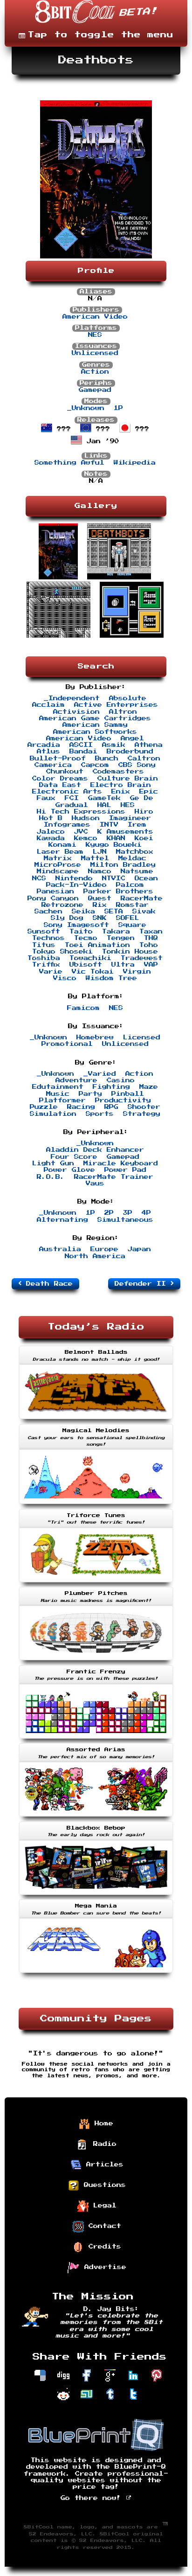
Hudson (86, 818)
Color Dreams (60, 779)
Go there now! (93, 2498)
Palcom (130, 885)
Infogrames (67, 825)
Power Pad (125, 1170)
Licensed (142, 1037)
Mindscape (58, 871)
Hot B (51, 818)
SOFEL (128, 918)
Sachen (48, 912)
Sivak (144, 912)
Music (58, 1094)
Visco (65, 978)
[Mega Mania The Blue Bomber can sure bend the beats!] (96, 1974)
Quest (100, 898)
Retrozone (62, 905)
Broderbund (130, 752)
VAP (151, 965)
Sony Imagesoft (76, 925)
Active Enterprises (116, 705)
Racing (81, 1107)
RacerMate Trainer (114, 1177)
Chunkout (65, 772)
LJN (100, 852)
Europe (104, 1249)
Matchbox (135, 852)
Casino (121, 1080)
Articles (103, 2164)
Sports (100, 1114)
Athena (149, 745)
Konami (62, 845)
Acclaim (48, 705)
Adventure (76, 1080)
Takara (116, 932)
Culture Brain (128, 779)
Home (102, 2123)
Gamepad (95, 390)
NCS (39, 878)
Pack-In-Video (76, 885)
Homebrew (95, 1037)
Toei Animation (97, 945)
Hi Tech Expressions (81, 812)
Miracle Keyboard (121, 1163)
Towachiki (90, 958)
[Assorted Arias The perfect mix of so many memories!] (96, 1817)
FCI (72, 798)
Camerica (53, 765)
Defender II (143, 1284)
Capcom (95, 765)
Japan (139, 1249)
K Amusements (125, 832)
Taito (81, 932)
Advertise (103, 2267)
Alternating (62, 1220)
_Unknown (86, 408)
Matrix (58, 858)
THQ (151, 938)
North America (95, 1256)
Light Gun (53, 1163)
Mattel (95, 858)
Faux (46, 798)
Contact (103, 2226)
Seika (83, 912)
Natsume (137, 871)
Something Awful (69, 463)
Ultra (123, 965)
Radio (103, 2144)
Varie (51, 972)
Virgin (137, 972)
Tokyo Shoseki (62, 952)
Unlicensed (95, 353)
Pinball (128, 1094)
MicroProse (58, 865)
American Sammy (95, 725)
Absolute (128, 698)
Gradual (72, 805)
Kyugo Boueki (114, 845)
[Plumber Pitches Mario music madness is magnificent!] (96, 1661)
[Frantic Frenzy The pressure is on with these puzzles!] (96, 1740)
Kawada (51, 838)
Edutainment (58, 1087)
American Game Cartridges (95, 718)
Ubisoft (86, 965)
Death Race (47, 1284)
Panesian (55, 891)
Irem (137, 825)
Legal (103, 2205)
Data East (60, 785)
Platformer (62, 1100)
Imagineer (130, 818)
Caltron (144, 759)
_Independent (72, 698)
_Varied (100, 1074)
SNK (100, 918)
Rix (100, 905)
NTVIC (114, 878)
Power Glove (69, 1170)
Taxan (151, 932)
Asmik (114, 745)
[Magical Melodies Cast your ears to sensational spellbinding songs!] (96, 1505)
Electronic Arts (67, 792)
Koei (144, 838)
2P (109, 1213)
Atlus (48, 752)
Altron (123, 712)
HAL (104, 805)
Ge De (142, 798)
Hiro (144, 812)
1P (118, 408)
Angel (132, 738)
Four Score (74, 1157)
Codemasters (118, 772)
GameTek (104, 798)
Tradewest (142, 958)
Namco (100, 871)
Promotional (67, 1044)
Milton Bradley (123, 865)
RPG (111, 1107)
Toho (149, 945)
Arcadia (44, 745)
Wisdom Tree (111, 978)
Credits (103, 2246)
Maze (149, 1087)
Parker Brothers (118, 891)
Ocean (146, 878)
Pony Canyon (53, 898)
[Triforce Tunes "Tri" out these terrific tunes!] (96, 1583)
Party (90, 1094)
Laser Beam (60, 852)
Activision (76, 712)
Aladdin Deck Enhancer (95, 1150)
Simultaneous (125, 1220)
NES (95, 335)
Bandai (83, 752)
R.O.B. (51, 1177)
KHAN (116, 838)
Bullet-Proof (58, 759)
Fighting (111, 1087)
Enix (121, 792)
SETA (114, 912)
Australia (60, 1249)
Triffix (46, 965)
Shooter (144, 1107)
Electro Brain (121, 785)
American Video (95, 317)
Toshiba (44, 958)
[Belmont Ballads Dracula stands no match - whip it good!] (96, 1420)
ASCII (81, 745)
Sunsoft (44, 932)
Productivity (123, 1100)
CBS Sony (137, 765)
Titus (44, 945)
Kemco (86, 838)
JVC (81, 832)
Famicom (83, 1008)
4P (146, 1213)
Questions (103, 2185)
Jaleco (51, 832)
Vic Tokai (93, 972)
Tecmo (86, 938)
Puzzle (44, 1107)
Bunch (107, 759)
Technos (48, 938)
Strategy (142, 1114)
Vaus (95, 1184)
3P (128, 1213)
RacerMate (142, 898)
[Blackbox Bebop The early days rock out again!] (96, 1896)
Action (95, 372)
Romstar (132, 905)
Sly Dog (67, 918)
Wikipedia (135, 463)
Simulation (53, 1114)
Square (132, 925)
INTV (109, 825)
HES (128, 805)
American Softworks (95, 732)
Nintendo (74, 878)
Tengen (121, 938)
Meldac (132, 858)
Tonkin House (130, 952)
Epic (149, 792)
